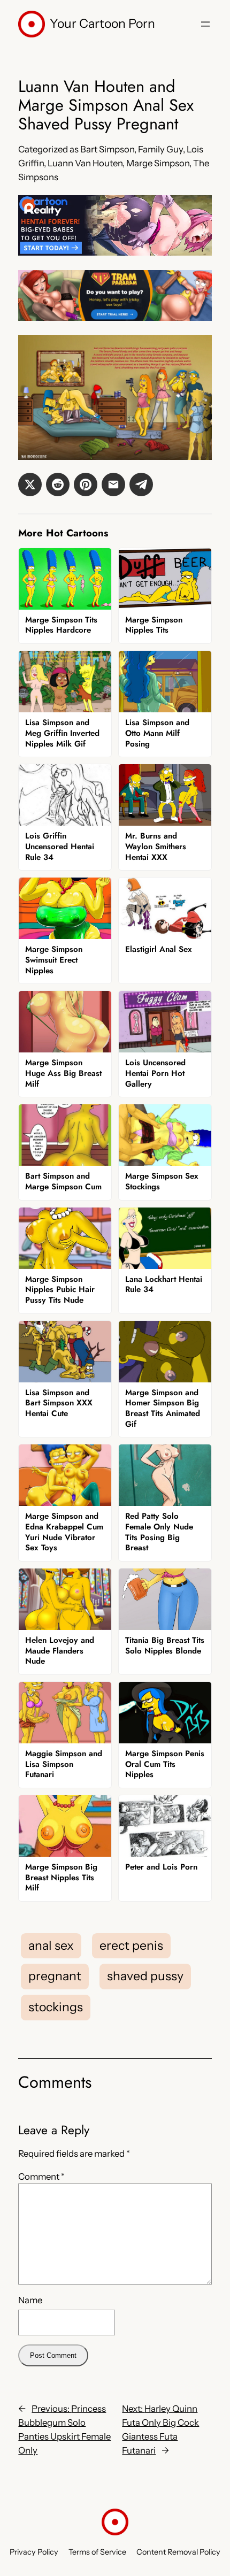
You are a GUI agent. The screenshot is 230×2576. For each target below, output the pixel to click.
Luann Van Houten (85, 163)
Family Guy (160, 149)
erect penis (131, 1946)
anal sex (51, 1946)
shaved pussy (145, 1976)
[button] (30, 485)
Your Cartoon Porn (102, 24)
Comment (41, 2177)
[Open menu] (205, 24)
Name (30, 2300)
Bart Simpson (107, 149)
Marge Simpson (158, 163)
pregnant (55, 1976)
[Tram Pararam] (115, 318)
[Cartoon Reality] (115, 252)
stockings (56, 2007)
